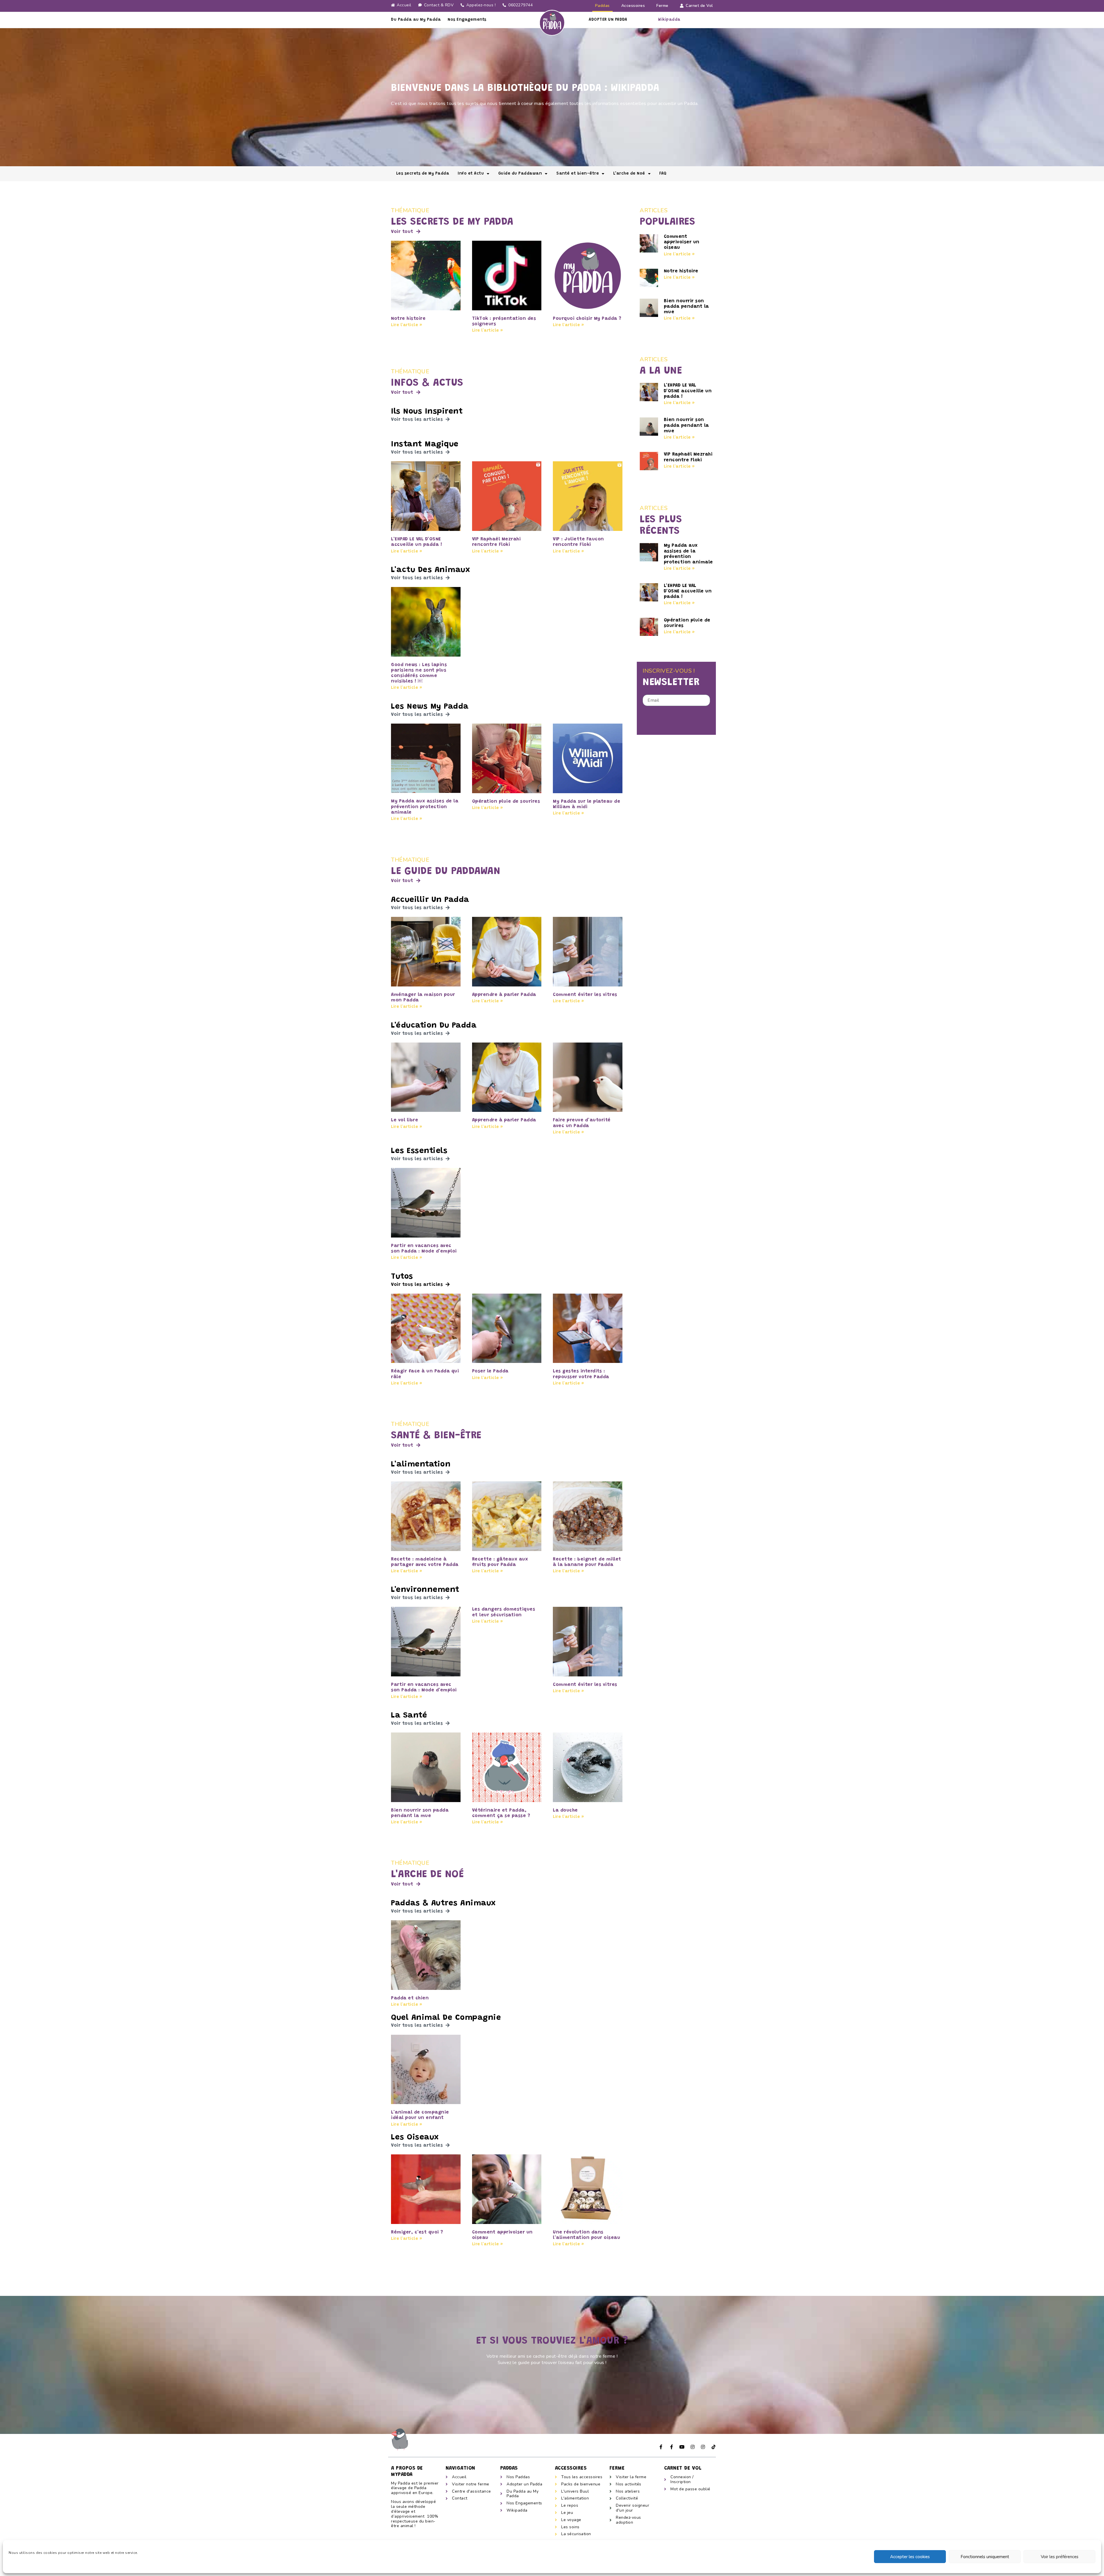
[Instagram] (693, 2447)
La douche (565, 1810)
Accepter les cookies (910, 2557)
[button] (406, 232)
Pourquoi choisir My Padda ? (587, 319)
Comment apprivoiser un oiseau (682, 242)
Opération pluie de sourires (506, 802)
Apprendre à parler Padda (504, 995)
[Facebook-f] (661, 2447)
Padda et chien (410, 1998)
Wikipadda (669, 20)
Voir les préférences (1060, 2557)
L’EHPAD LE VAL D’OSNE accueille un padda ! (688, 391)
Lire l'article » (407, 325)
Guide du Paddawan (520, 174)
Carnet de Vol (699, 6)
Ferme (662, 6)
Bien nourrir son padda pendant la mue (686, 307)
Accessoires (633, 6)
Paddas (602, 6)
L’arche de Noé (629, 174)
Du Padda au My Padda (416, 20)
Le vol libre (405, 1120)
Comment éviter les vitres (585, 995)
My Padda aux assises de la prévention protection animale (425, 807)
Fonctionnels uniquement (985, 2557)
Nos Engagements (467, 20)
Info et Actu (471, 174)
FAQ (663, 174)
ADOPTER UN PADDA (608, 20)
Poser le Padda (490, 1371)
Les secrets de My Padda (423, 174)
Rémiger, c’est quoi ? (417, 2232)
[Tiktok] (714, 2447)
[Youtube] (682, 2447)
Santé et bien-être (578, 174)
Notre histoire (408, 319)
